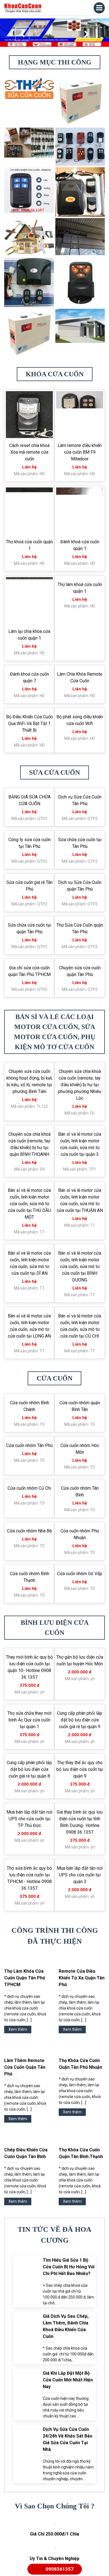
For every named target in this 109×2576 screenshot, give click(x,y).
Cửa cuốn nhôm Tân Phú (29, 1586)
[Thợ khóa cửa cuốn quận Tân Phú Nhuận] (82, 2190)
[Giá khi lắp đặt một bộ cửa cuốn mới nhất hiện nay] (27, 2535)
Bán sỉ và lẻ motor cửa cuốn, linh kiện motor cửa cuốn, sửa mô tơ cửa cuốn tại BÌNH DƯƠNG (80, 1407)
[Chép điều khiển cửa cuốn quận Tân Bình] (27, 2279)
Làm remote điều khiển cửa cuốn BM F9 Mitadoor (80, 452)
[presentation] (22, 34)
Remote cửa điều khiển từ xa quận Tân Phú (82, 2119)
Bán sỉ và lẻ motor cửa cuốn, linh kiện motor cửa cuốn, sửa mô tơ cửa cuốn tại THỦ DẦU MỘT (29, 1344)
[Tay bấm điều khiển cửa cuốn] (29, 189)
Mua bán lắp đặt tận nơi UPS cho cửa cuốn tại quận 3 (80, 2016)
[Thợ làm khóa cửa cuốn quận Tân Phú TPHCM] (27, 2101)
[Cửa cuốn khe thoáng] (80, 325)
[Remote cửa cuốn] (80, 146)
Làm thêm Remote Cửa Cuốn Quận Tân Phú (25, 2208)
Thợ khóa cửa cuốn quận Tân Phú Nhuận (80, 2205)
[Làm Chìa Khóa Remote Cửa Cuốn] (80, 690)
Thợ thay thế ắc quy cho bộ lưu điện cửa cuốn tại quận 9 (80, 1910)
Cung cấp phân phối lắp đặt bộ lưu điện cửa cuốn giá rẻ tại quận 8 (29, 1910)
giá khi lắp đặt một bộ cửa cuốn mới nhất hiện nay (68, 2521)
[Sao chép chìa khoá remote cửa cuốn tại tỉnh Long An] (29, 282)
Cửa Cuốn (54, 1519)
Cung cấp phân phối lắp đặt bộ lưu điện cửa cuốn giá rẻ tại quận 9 (80, 1861)
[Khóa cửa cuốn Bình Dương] (80, 282)
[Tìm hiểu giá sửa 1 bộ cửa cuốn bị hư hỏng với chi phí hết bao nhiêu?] (27, 2422)
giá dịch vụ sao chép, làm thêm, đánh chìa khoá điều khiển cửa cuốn (66, 2467)
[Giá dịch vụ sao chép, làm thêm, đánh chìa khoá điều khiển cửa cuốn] (27, 2478)
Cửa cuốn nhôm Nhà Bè (29, 1672)
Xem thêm (18, 2170)
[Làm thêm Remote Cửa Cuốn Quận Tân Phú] (27, 2190)
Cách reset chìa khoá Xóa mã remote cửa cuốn (29, 452)
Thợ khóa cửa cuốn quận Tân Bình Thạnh (81, 2294)
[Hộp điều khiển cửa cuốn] (80, 192)
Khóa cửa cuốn (55, 374)
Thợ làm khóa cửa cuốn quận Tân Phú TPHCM (25, 2119)
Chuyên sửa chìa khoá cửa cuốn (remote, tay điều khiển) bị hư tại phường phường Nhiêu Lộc (80, 1225)
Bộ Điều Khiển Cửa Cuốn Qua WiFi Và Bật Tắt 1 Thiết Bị (29, 817)
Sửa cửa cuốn (54, 866)
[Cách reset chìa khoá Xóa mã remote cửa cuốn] (29, 415)
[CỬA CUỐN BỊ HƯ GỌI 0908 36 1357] (80, 236)
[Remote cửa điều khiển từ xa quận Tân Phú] (82, 2101)
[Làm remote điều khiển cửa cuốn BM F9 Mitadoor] (80, 415)
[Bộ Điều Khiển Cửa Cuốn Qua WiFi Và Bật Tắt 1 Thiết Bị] (29, 780)
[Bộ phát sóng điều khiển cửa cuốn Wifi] (80, 780)
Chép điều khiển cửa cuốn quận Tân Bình (26, 2294)
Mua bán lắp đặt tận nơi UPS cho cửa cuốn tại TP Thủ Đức (29, 1959)
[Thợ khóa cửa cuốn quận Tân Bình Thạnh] (82, 2279)
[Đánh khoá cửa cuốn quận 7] (29, 690)
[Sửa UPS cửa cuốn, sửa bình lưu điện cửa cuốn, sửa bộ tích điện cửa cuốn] (80, 101)
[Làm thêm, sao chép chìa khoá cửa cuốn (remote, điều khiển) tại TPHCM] (29, 142)
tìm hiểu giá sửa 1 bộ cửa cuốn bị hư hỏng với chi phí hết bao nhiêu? (69, 2408)
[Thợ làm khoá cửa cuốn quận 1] (80, 601)
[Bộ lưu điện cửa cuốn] (29, 333)
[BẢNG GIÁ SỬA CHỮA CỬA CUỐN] (29, 907)
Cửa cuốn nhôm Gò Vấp (80, 1714)
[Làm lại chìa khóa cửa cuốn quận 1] (29, 601)
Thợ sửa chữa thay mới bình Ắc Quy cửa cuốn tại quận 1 (29, 1861)
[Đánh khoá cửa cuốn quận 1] (80, 511)
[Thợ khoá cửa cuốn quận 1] (29, 511)
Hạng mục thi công (55, 62)
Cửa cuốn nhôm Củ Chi (29, 1629)
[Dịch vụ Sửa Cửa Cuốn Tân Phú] (80, 907)
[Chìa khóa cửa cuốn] (23, 8)
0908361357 (60, 2569)
